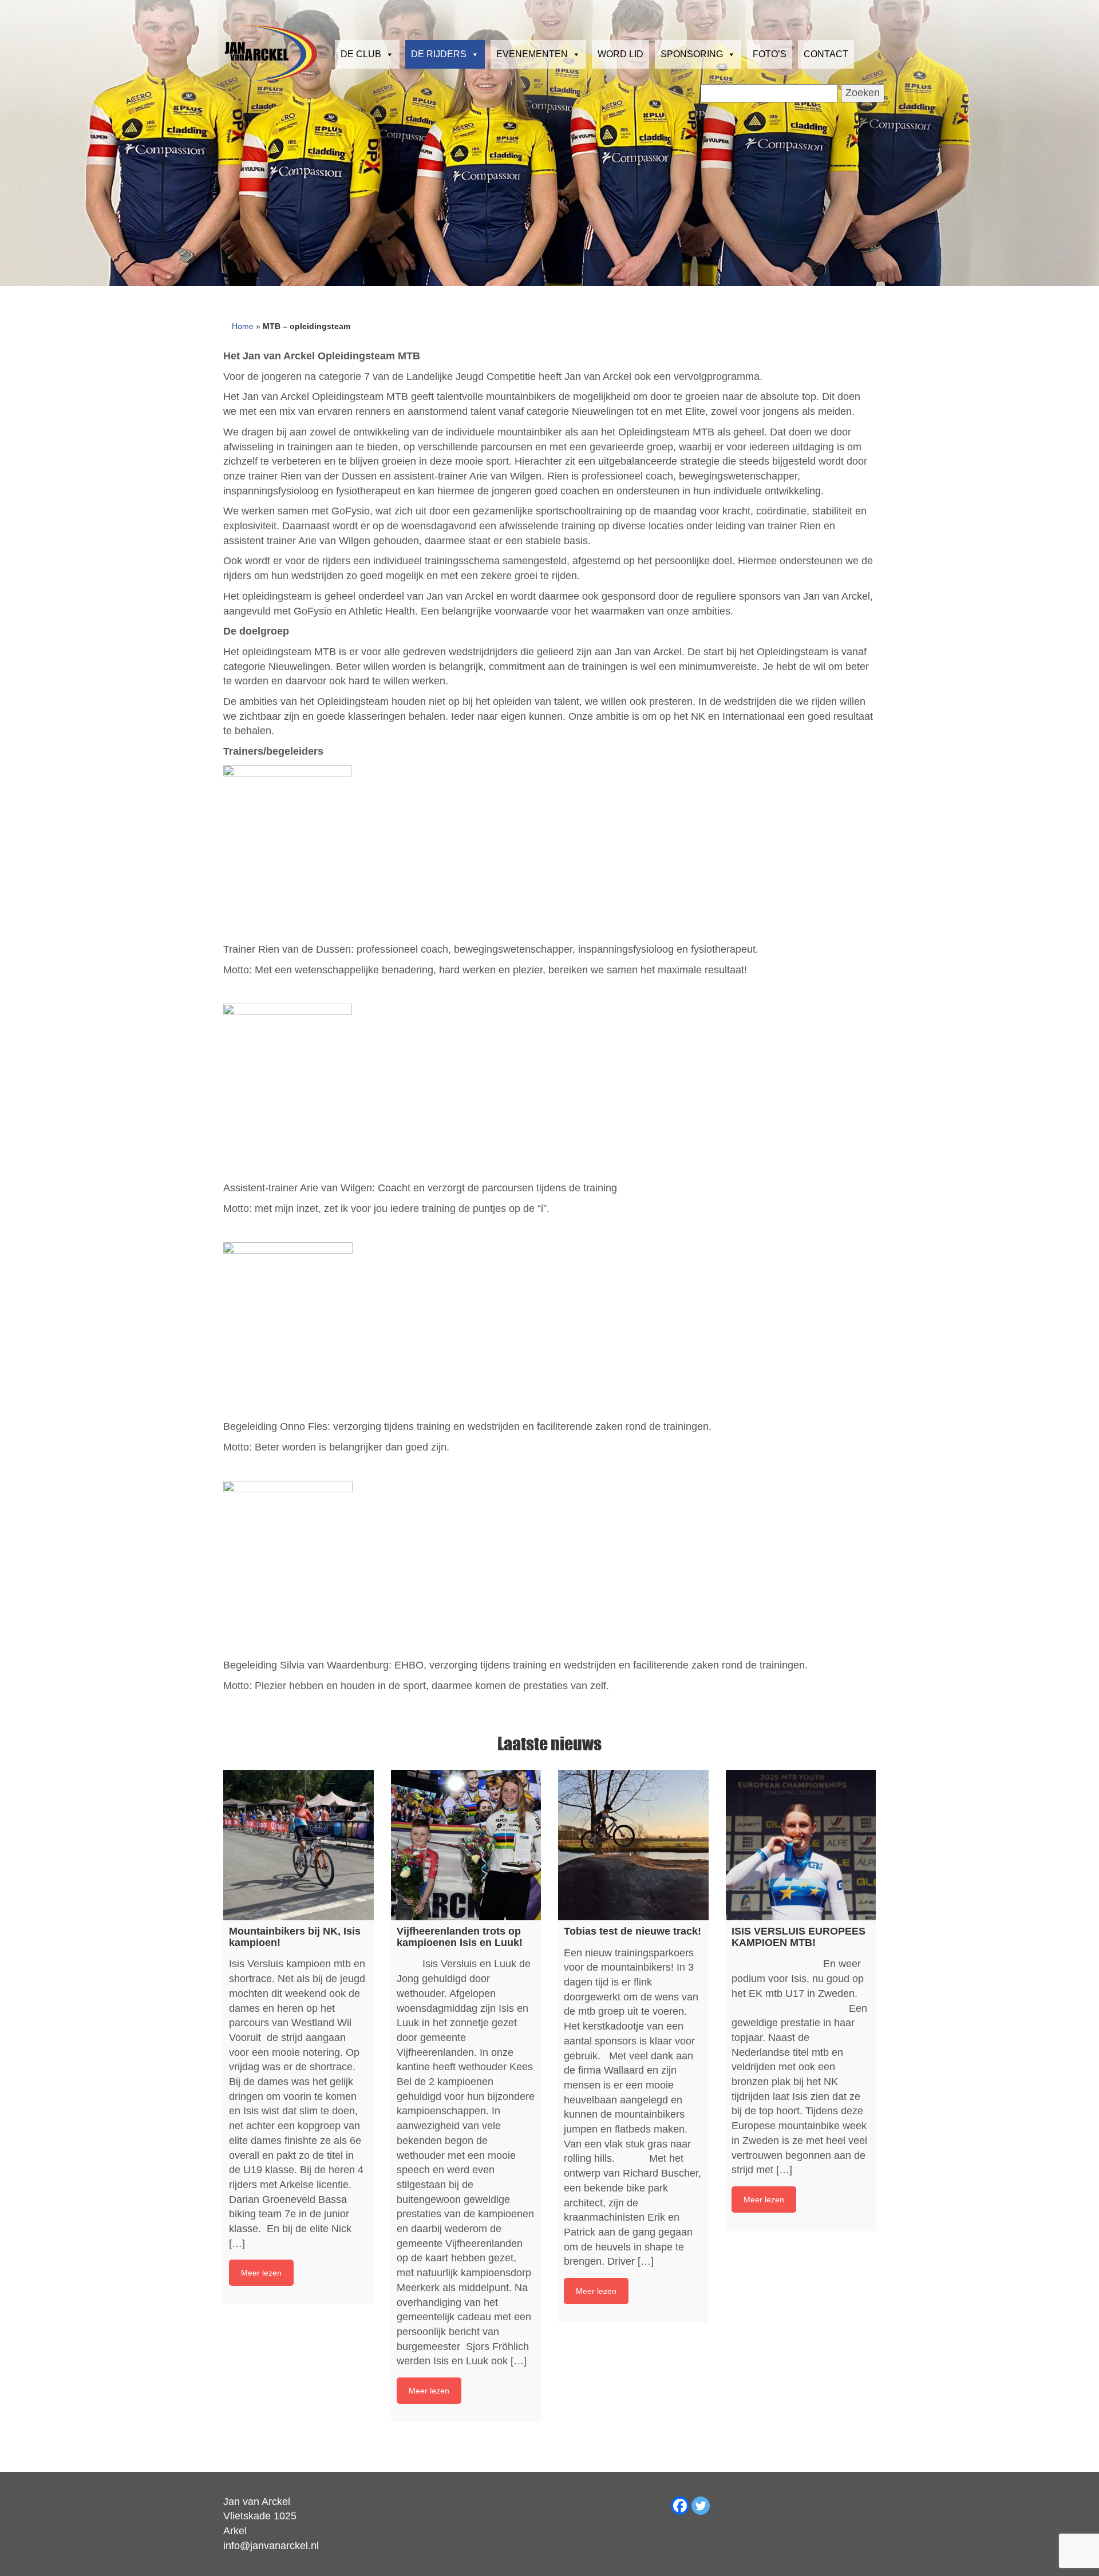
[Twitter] (701, 2506)
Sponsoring (692, 54)
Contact (826, 54)
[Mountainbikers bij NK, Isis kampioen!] (299, 1845)
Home (243, 326)
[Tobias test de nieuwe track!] (633, 1845)
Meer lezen (261, 2273)
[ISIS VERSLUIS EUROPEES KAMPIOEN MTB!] (801, 1845)
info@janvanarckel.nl (271, 2546)
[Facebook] (680, 2506)
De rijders (439, 54)
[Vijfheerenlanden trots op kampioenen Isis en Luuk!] (466, 1845)
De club (361, 54)
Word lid (620, 54)
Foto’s (770, 54)
